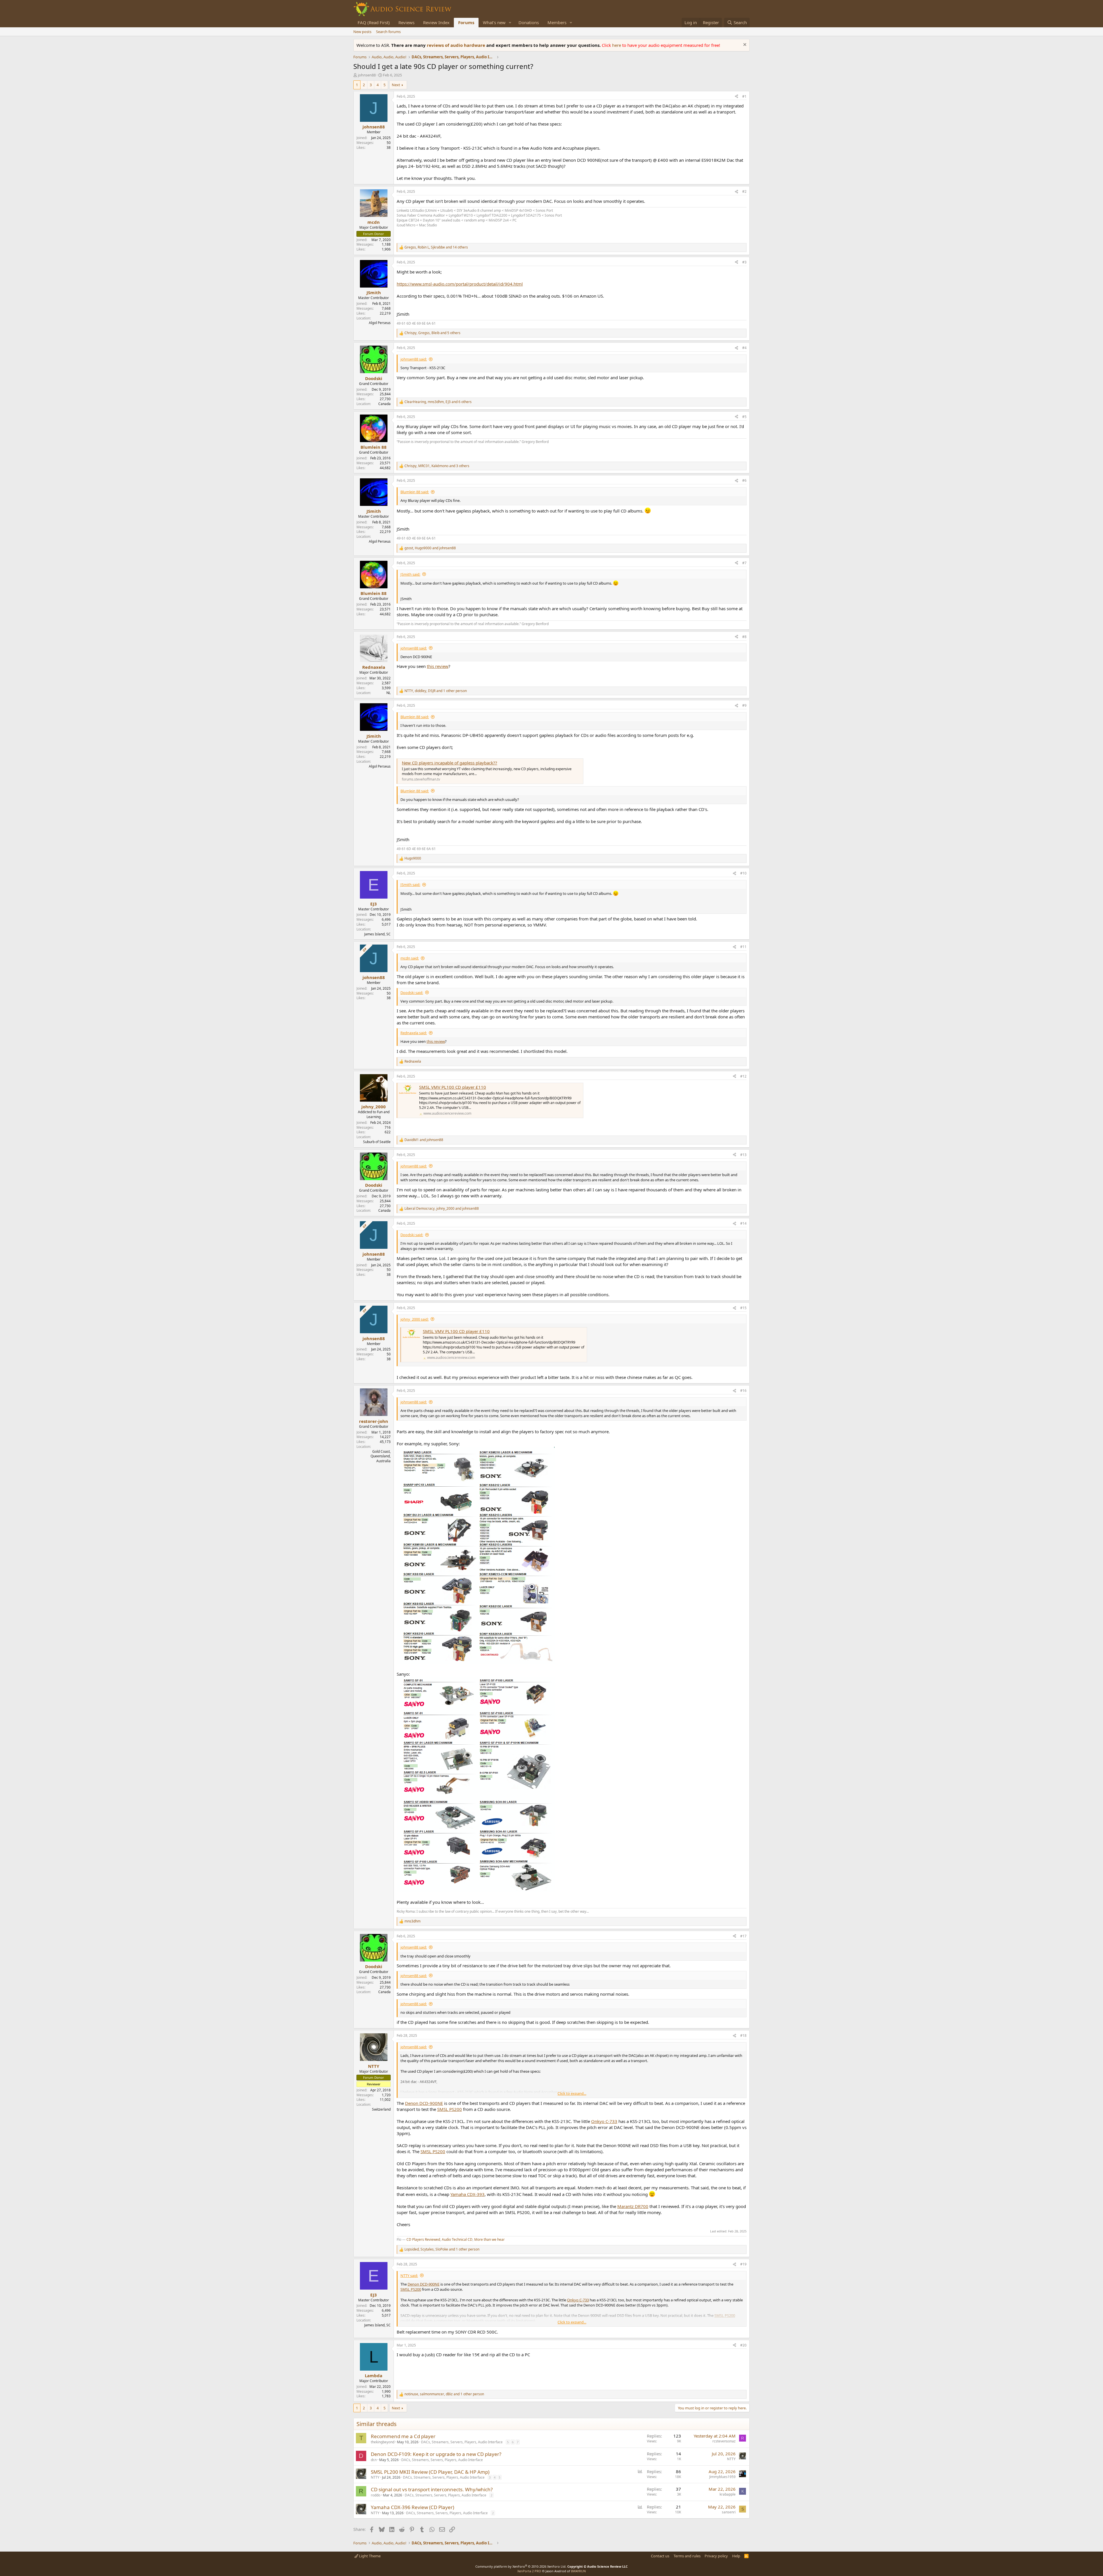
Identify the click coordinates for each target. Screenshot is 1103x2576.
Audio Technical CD (457, 2239)
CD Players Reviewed (423, 2239)
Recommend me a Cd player (403, 2436)
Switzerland (381, 2109)
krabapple (728, 2494)
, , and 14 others (436, 247)
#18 (743, 2035)
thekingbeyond (383, 2442)
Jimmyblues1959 (722, 2477)
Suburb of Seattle (377, 1142)
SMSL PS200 (450, 2109)
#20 (743, 2345)
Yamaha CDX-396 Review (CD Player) (412, 2507)
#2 (744, 191)
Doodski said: (412, 993)
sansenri (729, 2512)
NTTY (731, 2459)
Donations (529, 22)
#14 (743, 1223)
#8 (744, 637)
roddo (376, 2495)
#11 (743, 947)
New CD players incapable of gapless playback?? (450, 763)
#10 (743, 873)
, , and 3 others (437, 466)
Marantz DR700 (633, 2206)
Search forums (388, 32)
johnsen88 (367, 75)
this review (438, 666)
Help (736, 2556)
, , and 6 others (438, 402)
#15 (743, 1308)
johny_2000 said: (414, 1319)
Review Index (436, 22)
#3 (744, 262)
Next (396, 85)
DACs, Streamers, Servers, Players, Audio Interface (462, 2442)
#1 (744, 96)
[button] (510, 23)
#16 (743, 1391)
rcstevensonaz (724, 2441)
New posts (362, 32)
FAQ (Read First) (374, 22)
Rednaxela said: (414, 1033)
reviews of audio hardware (457, 45)
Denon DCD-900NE (424, 2103)
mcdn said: (410, 958)
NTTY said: (409, 2276)
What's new (494, 22)
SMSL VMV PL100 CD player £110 (453, 1087)
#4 (744, 348)
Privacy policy (716, 2556)
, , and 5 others (432, 333)
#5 (744, 417)
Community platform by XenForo (521, 2566)
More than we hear (489, 2239)
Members (557, 22)
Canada (384, 404)
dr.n (374, 2460)
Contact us (660, 2556)
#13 (743, 1155)
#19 (743, 2264)
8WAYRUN (578, 2571)
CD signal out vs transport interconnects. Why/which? (432, 2489)
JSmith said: (410, 574)
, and (430, 548)
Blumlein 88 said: (415, 492)
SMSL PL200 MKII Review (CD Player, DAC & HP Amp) (430, 2472)
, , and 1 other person (436, 691)
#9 (744, 705)
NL (388, 693)
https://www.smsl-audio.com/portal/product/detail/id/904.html (460, 284)
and (424, 1140)
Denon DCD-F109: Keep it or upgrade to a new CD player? (436, 2454)
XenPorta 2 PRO (529, 2571)
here (617, 45)
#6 (744, 480)
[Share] (736, 97)
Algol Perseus (380, 323)
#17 (743, 1936)
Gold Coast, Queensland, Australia (381, 1456)
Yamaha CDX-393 (467, 2194)
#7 (744, 563)
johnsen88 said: (414, 359)
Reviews (406, 22)
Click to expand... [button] (572, 2093)
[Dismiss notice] (744, 45)
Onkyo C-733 (604, 2121)
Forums (466, 22)
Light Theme (369, 2556)
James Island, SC (377, 934)
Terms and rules (687, 2556)
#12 (743, 1076)
